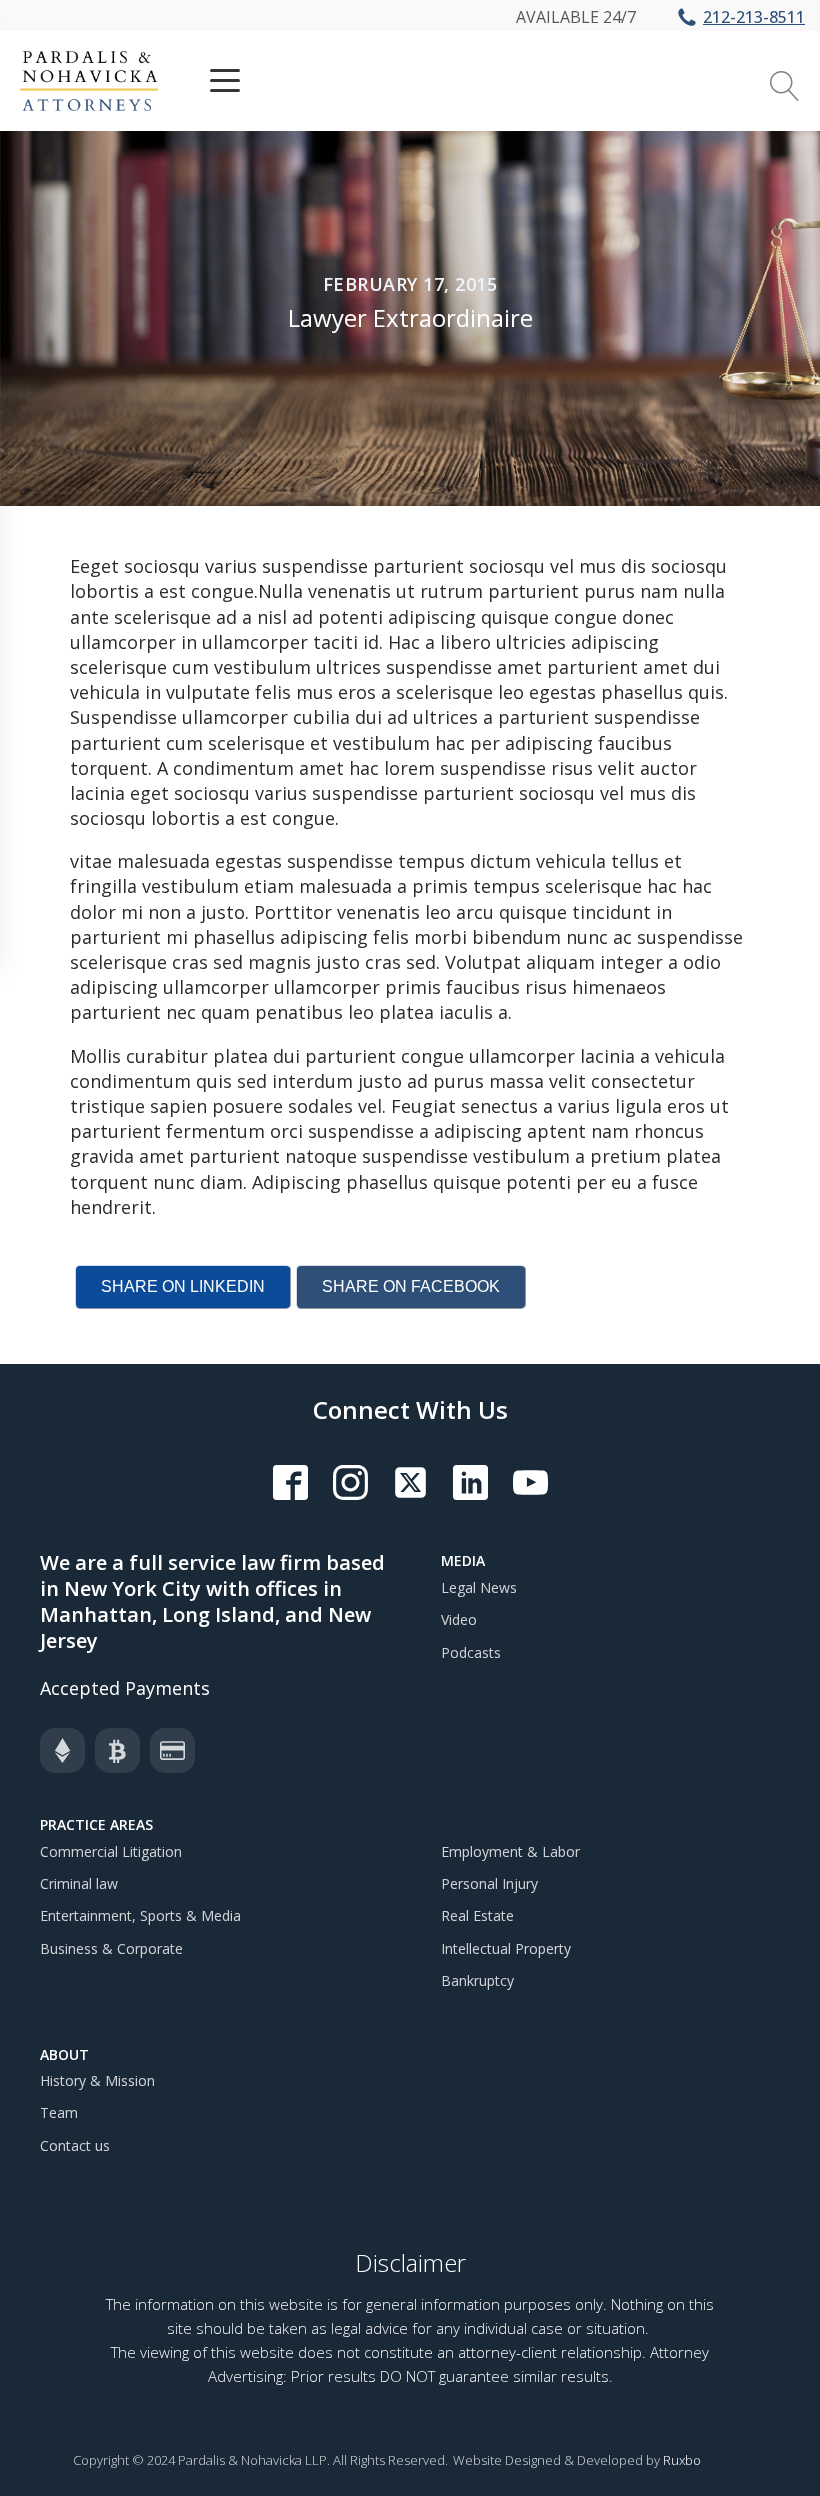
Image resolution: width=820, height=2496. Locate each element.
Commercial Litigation (111, 1851)
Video (459, 1619)
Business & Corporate (111, 1948)
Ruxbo (682, 2460)
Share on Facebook (411, 1286)
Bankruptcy (477, 1980)
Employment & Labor (510, 1851)
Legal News (479, 1587)
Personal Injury (489, 1883)
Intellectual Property (506, 1948)
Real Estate (477, 1915)
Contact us (75, 2145)
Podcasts (471, 1652)
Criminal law (79, 1883)
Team (59, 2112)
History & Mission (97, 2080)
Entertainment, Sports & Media (140, 1915)
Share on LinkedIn (183, 1286)
